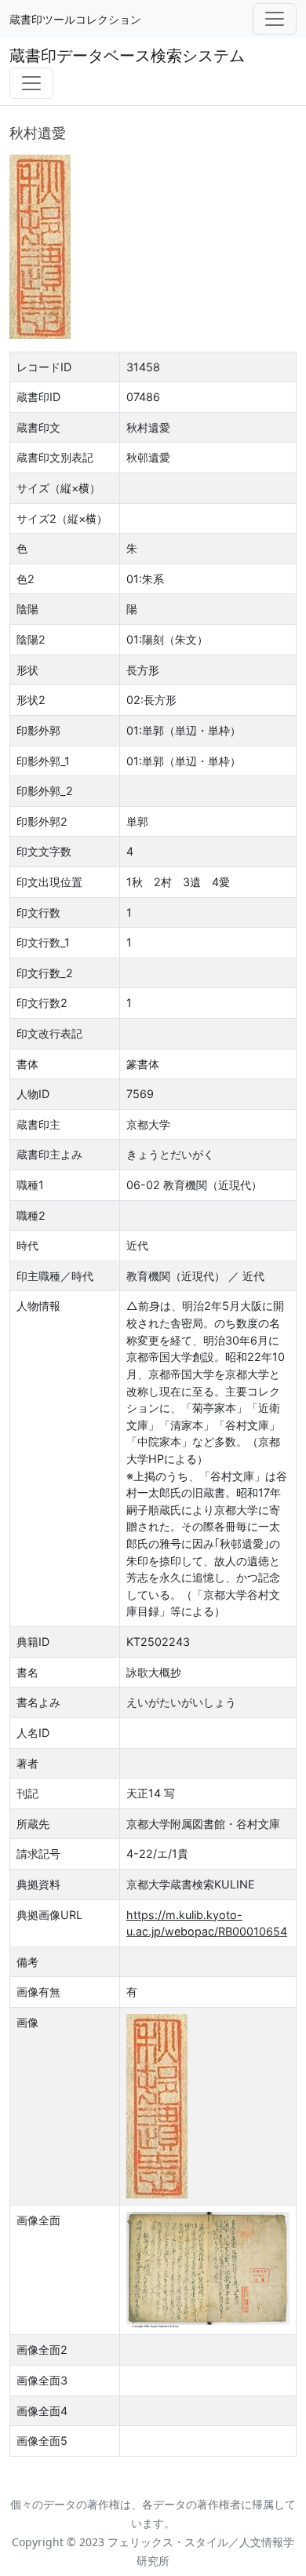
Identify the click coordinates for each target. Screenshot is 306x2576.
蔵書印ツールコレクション (75, 19)
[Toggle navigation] (275, 19)
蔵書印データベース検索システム (127, 55)
